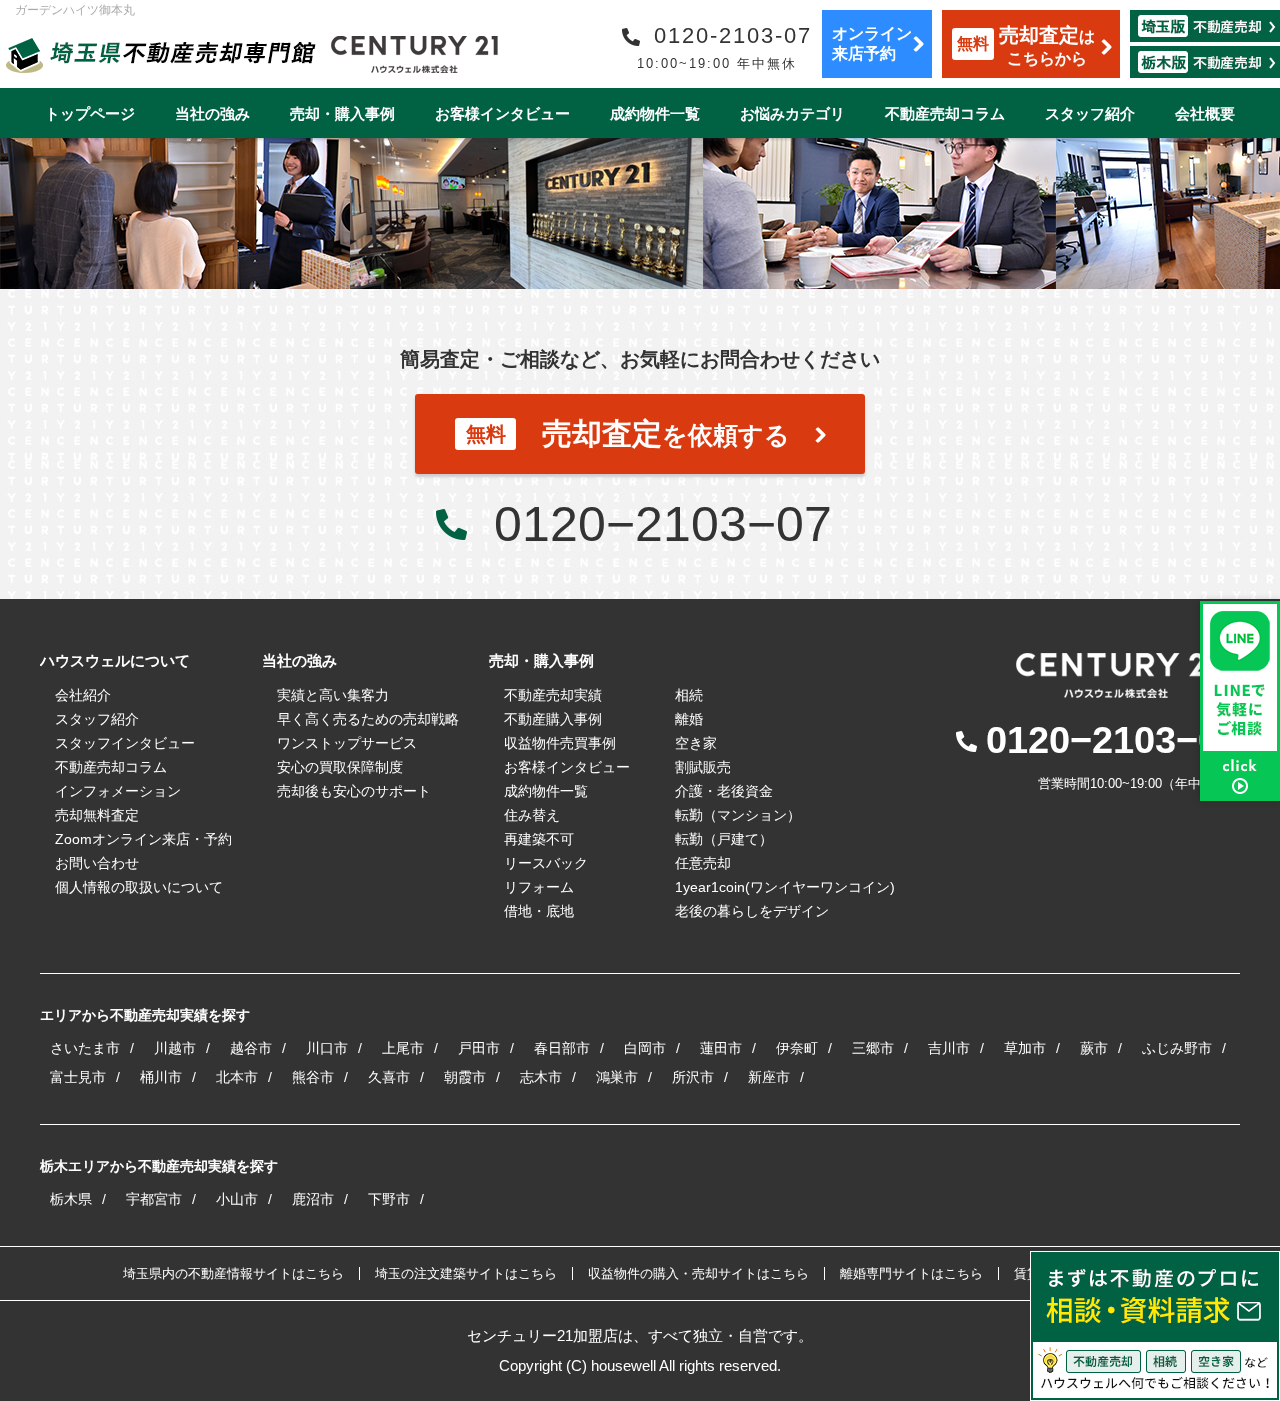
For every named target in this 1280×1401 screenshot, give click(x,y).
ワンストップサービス (347, 743)
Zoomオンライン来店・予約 (143, 839)
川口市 (327, 1048)
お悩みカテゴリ (792, 113)
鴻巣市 (617, 1077)
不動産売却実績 (553, 695)
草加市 (1025, 1048)
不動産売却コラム (945, 113)
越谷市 (251, 1048)
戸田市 (479, 1048)
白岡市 (645, 1048)
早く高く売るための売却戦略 (368, 719)
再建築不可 (539, 839)
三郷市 (873, 1048)
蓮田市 (721, 1048)
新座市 (769, 1077)
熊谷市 (313, 1077)
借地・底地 (539, 911)
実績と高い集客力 (333, 695)
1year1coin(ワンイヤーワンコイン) (785, 887)
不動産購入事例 (553, 719)
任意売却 (703, 863)
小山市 (237, 1199)
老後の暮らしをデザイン (752, 911)
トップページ (90, 113)
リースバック (546, 863)
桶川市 (161, 1077)
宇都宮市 (154, 1199)
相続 (689, 695)
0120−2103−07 (663, 524)
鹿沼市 (313, 1199)
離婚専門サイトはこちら (911, 1273)
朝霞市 (465, 1077)
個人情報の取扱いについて (139, 887)
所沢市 (693, 1077)
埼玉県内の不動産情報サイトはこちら (233, 1273)
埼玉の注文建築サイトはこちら (466, 1273)
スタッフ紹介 (1090, 113)
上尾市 (403, 1048)
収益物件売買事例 (560, 743)
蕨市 (1094, 1048)
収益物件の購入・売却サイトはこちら (698, 1273)
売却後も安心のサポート (354, 791)
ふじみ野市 (1177, 1048)
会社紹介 (83, 695)
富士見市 (78, 1077)
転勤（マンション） (738, 815)
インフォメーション (118, 791)
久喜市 (389, 1077)
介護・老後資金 (724, 791)
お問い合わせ (97, 863)
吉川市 (949, 1048)
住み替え (532, 815)
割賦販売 (703, 767)
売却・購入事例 (342, 113)
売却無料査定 (97, 815)
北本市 (237, 1077)
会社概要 (1205, 113)
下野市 (389, 1199)
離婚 (689, 719)
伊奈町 (797, 1048)
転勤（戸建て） (724, 839)
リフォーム (539, 887)
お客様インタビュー (502, 113)
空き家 (696, 743)
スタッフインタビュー (125, 743)
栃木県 (71, 1199)
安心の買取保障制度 (340, 767)
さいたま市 (85, 1048)
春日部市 (562, 1048)
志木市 (541, 1077)
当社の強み (212, 113)
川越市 (175, 1048)
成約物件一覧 (655, 113)
